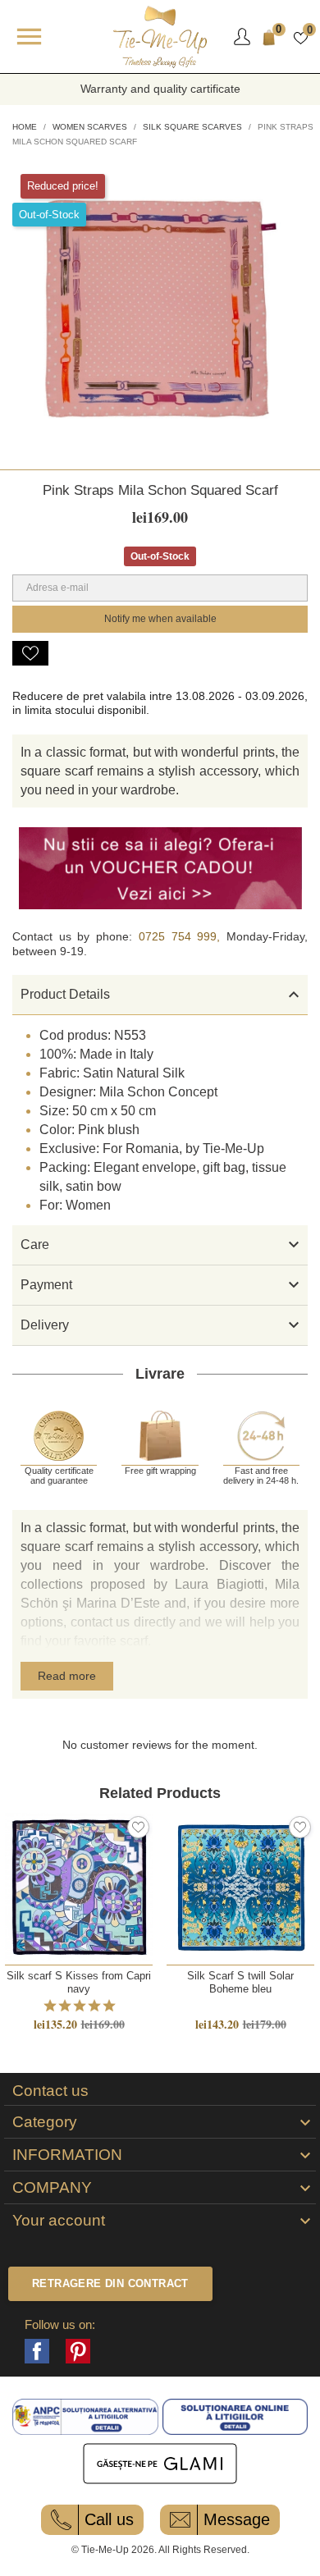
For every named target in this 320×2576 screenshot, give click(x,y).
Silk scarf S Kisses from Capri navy (79, 1982)
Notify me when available (160, 619)
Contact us (50, 2091)
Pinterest (78, 2351)
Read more (67, 1676)
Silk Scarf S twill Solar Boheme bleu (240, 1982)
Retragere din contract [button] (110, 2283)
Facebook (37, 2351)
